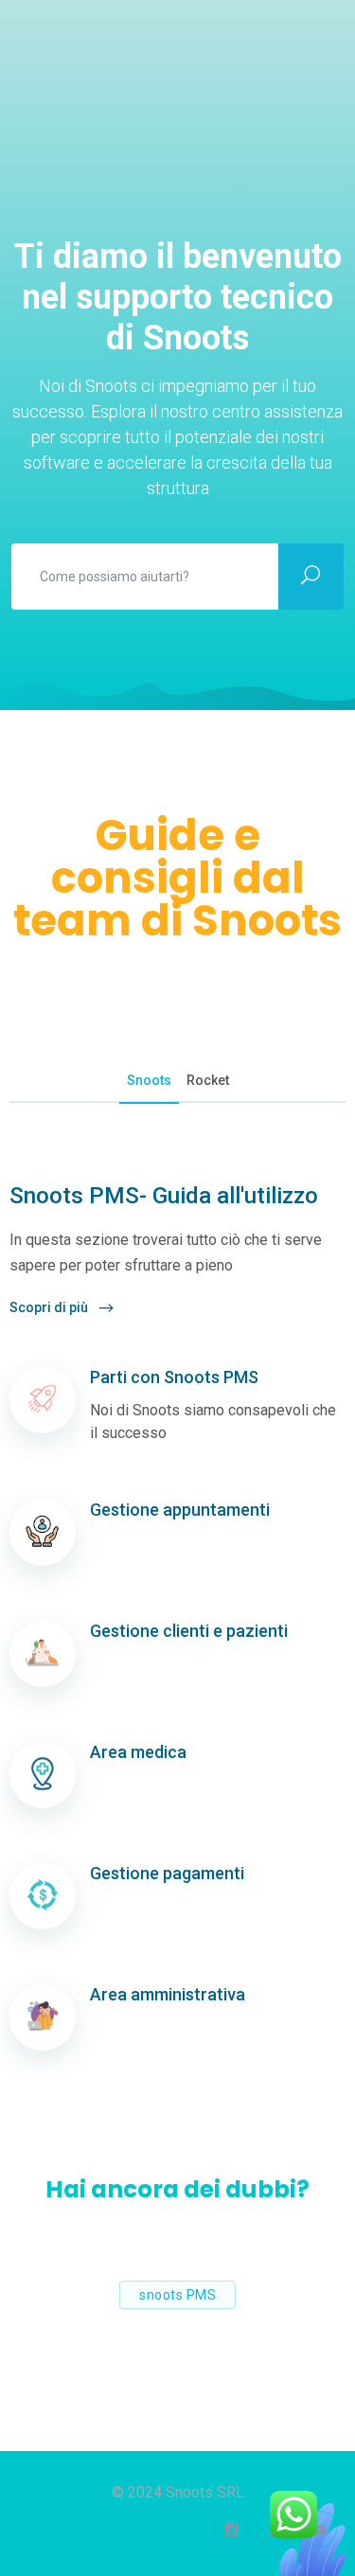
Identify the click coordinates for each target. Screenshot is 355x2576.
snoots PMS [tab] (177, 2295)
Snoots (149, 1080)
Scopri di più (50, 1307)
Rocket (208, 1080)
